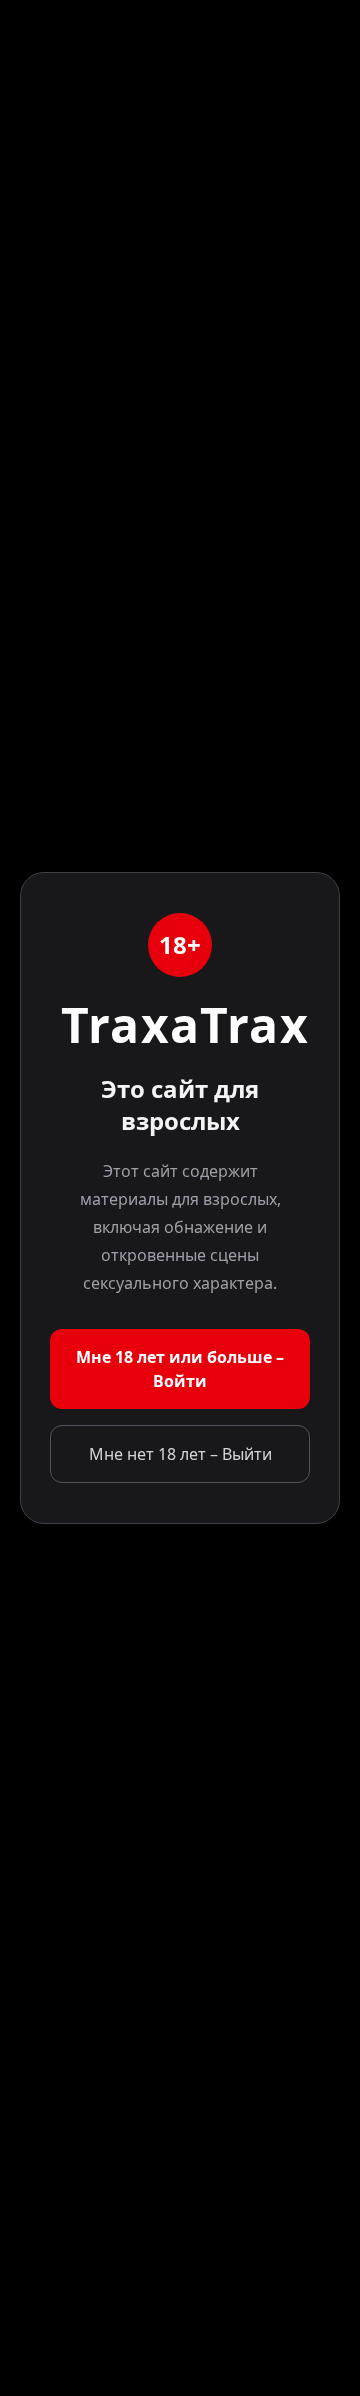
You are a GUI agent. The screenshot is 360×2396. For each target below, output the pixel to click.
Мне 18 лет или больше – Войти (180, 1369)
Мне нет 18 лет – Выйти (180, 1454)
